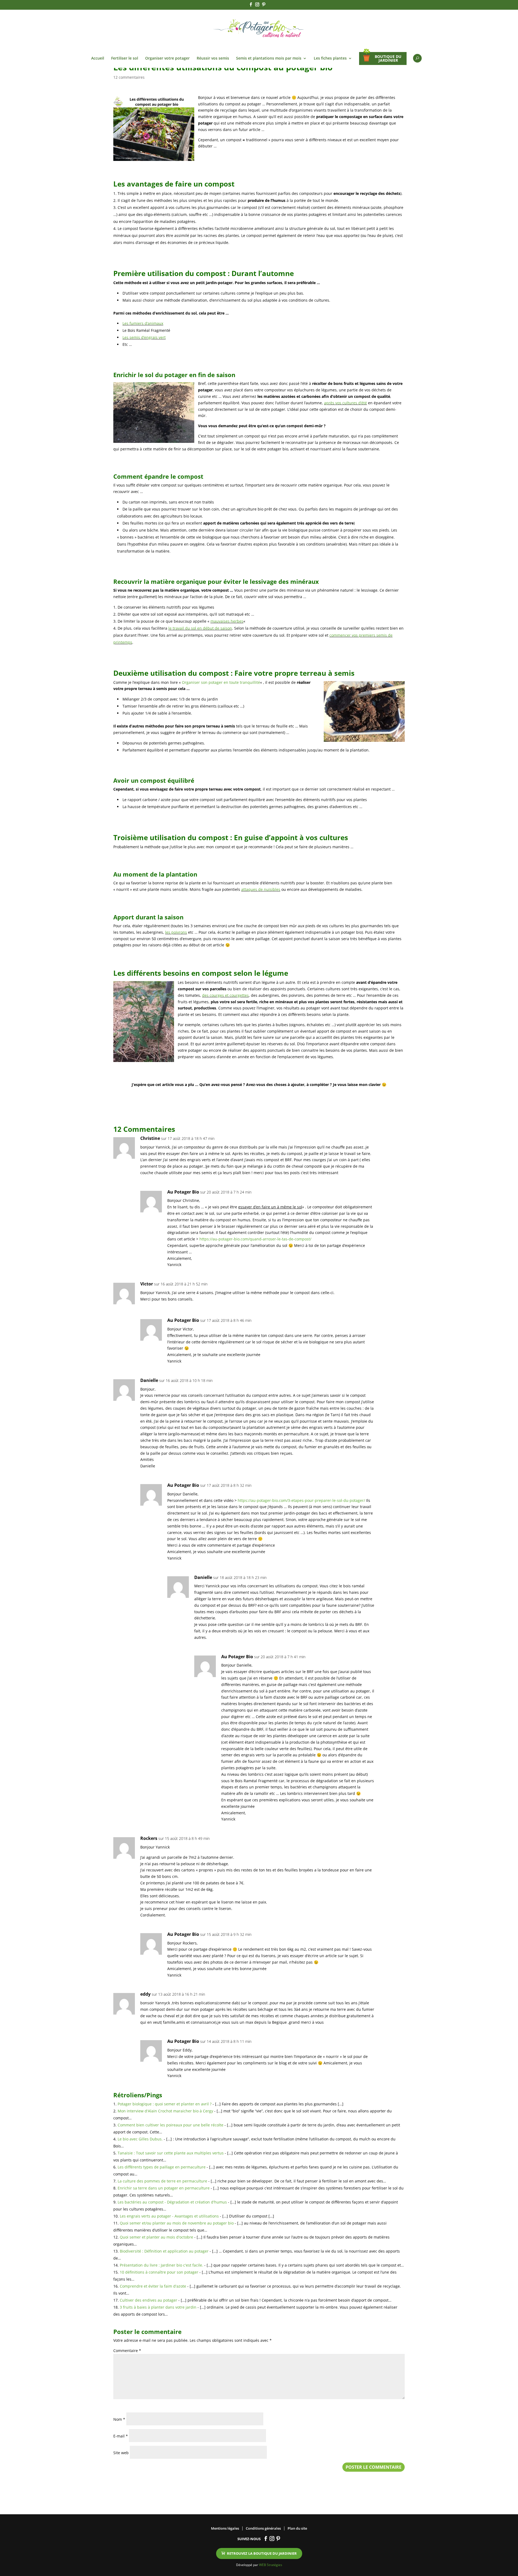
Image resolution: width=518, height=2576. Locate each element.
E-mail (121, 2436)
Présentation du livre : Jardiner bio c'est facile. (161, 2265)
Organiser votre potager (167, 58)
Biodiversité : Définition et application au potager (164, 2251)
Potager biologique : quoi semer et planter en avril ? (165, 2104)
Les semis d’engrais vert (144, 337)
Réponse (397, 1140)
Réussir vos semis (213, 58)
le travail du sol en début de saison (200, 628)
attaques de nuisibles (261, 889)
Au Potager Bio (183, 1192)
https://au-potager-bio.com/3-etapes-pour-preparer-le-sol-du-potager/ (301, 1500)
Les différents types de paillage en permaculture (162, 2167)
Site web (121, 2453)
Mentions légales (225, 2528)
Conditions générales (263, 2528)
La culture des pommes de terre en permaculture (162, 2181)
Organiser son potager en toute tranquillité (221, 682)
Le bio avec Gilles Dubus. (140, 2139)
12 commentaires (129, 77)
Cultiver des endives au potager (149, 2300)
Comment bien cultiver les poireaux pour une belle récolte (171, 2125)
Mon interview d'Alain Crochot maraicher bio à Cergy (165, 2111)
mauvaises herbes (227, 621)
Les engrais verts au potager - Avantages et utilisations (169, 2216)
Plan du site (297, 2528)
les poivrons (176, 932)
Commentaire (127, 2351)
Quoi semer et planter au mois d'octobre (156, 2237)
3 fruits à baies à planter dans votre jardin (158, 2307)
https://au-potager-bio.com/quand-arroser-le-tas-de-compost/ (255, 1239)
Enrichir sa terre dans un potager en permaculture (164, 2188)
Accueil (98, 58)
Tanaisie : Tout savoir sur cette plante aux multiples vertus (171, 2153)
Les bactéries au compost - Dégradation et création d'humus (172, 2202)
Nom (119, 2419)
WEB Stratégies (271, 2565)
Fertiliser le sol (125, 58)
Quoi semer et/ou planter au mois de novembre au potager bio (177, 2223)
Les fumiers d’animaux (143, 323)
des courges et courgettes (225, 995)
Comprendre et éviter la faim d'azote (153, 2286)
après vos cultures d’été (345, 403)
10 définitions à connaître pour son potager (159, 2272)
